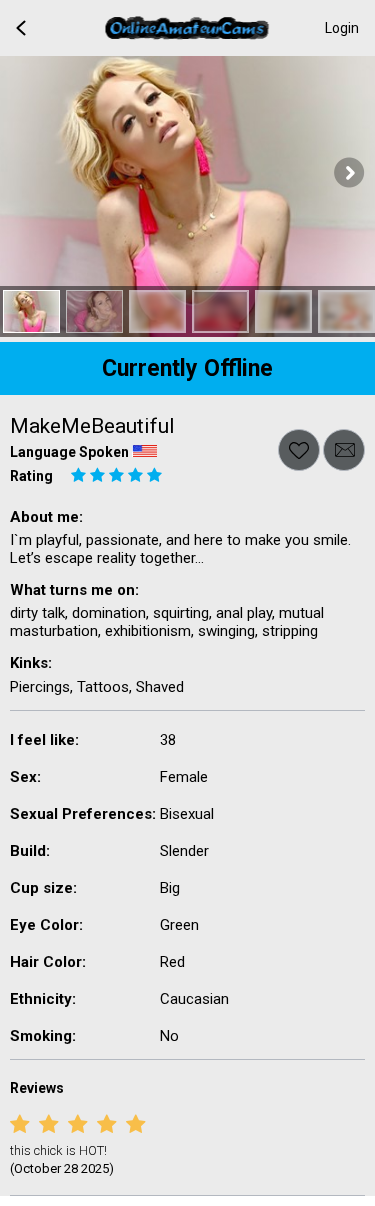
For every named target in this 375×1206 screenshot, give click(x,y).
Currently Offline (187, 368)
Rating (31, 476)
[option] (31, 311)
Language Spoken (69, 452)
